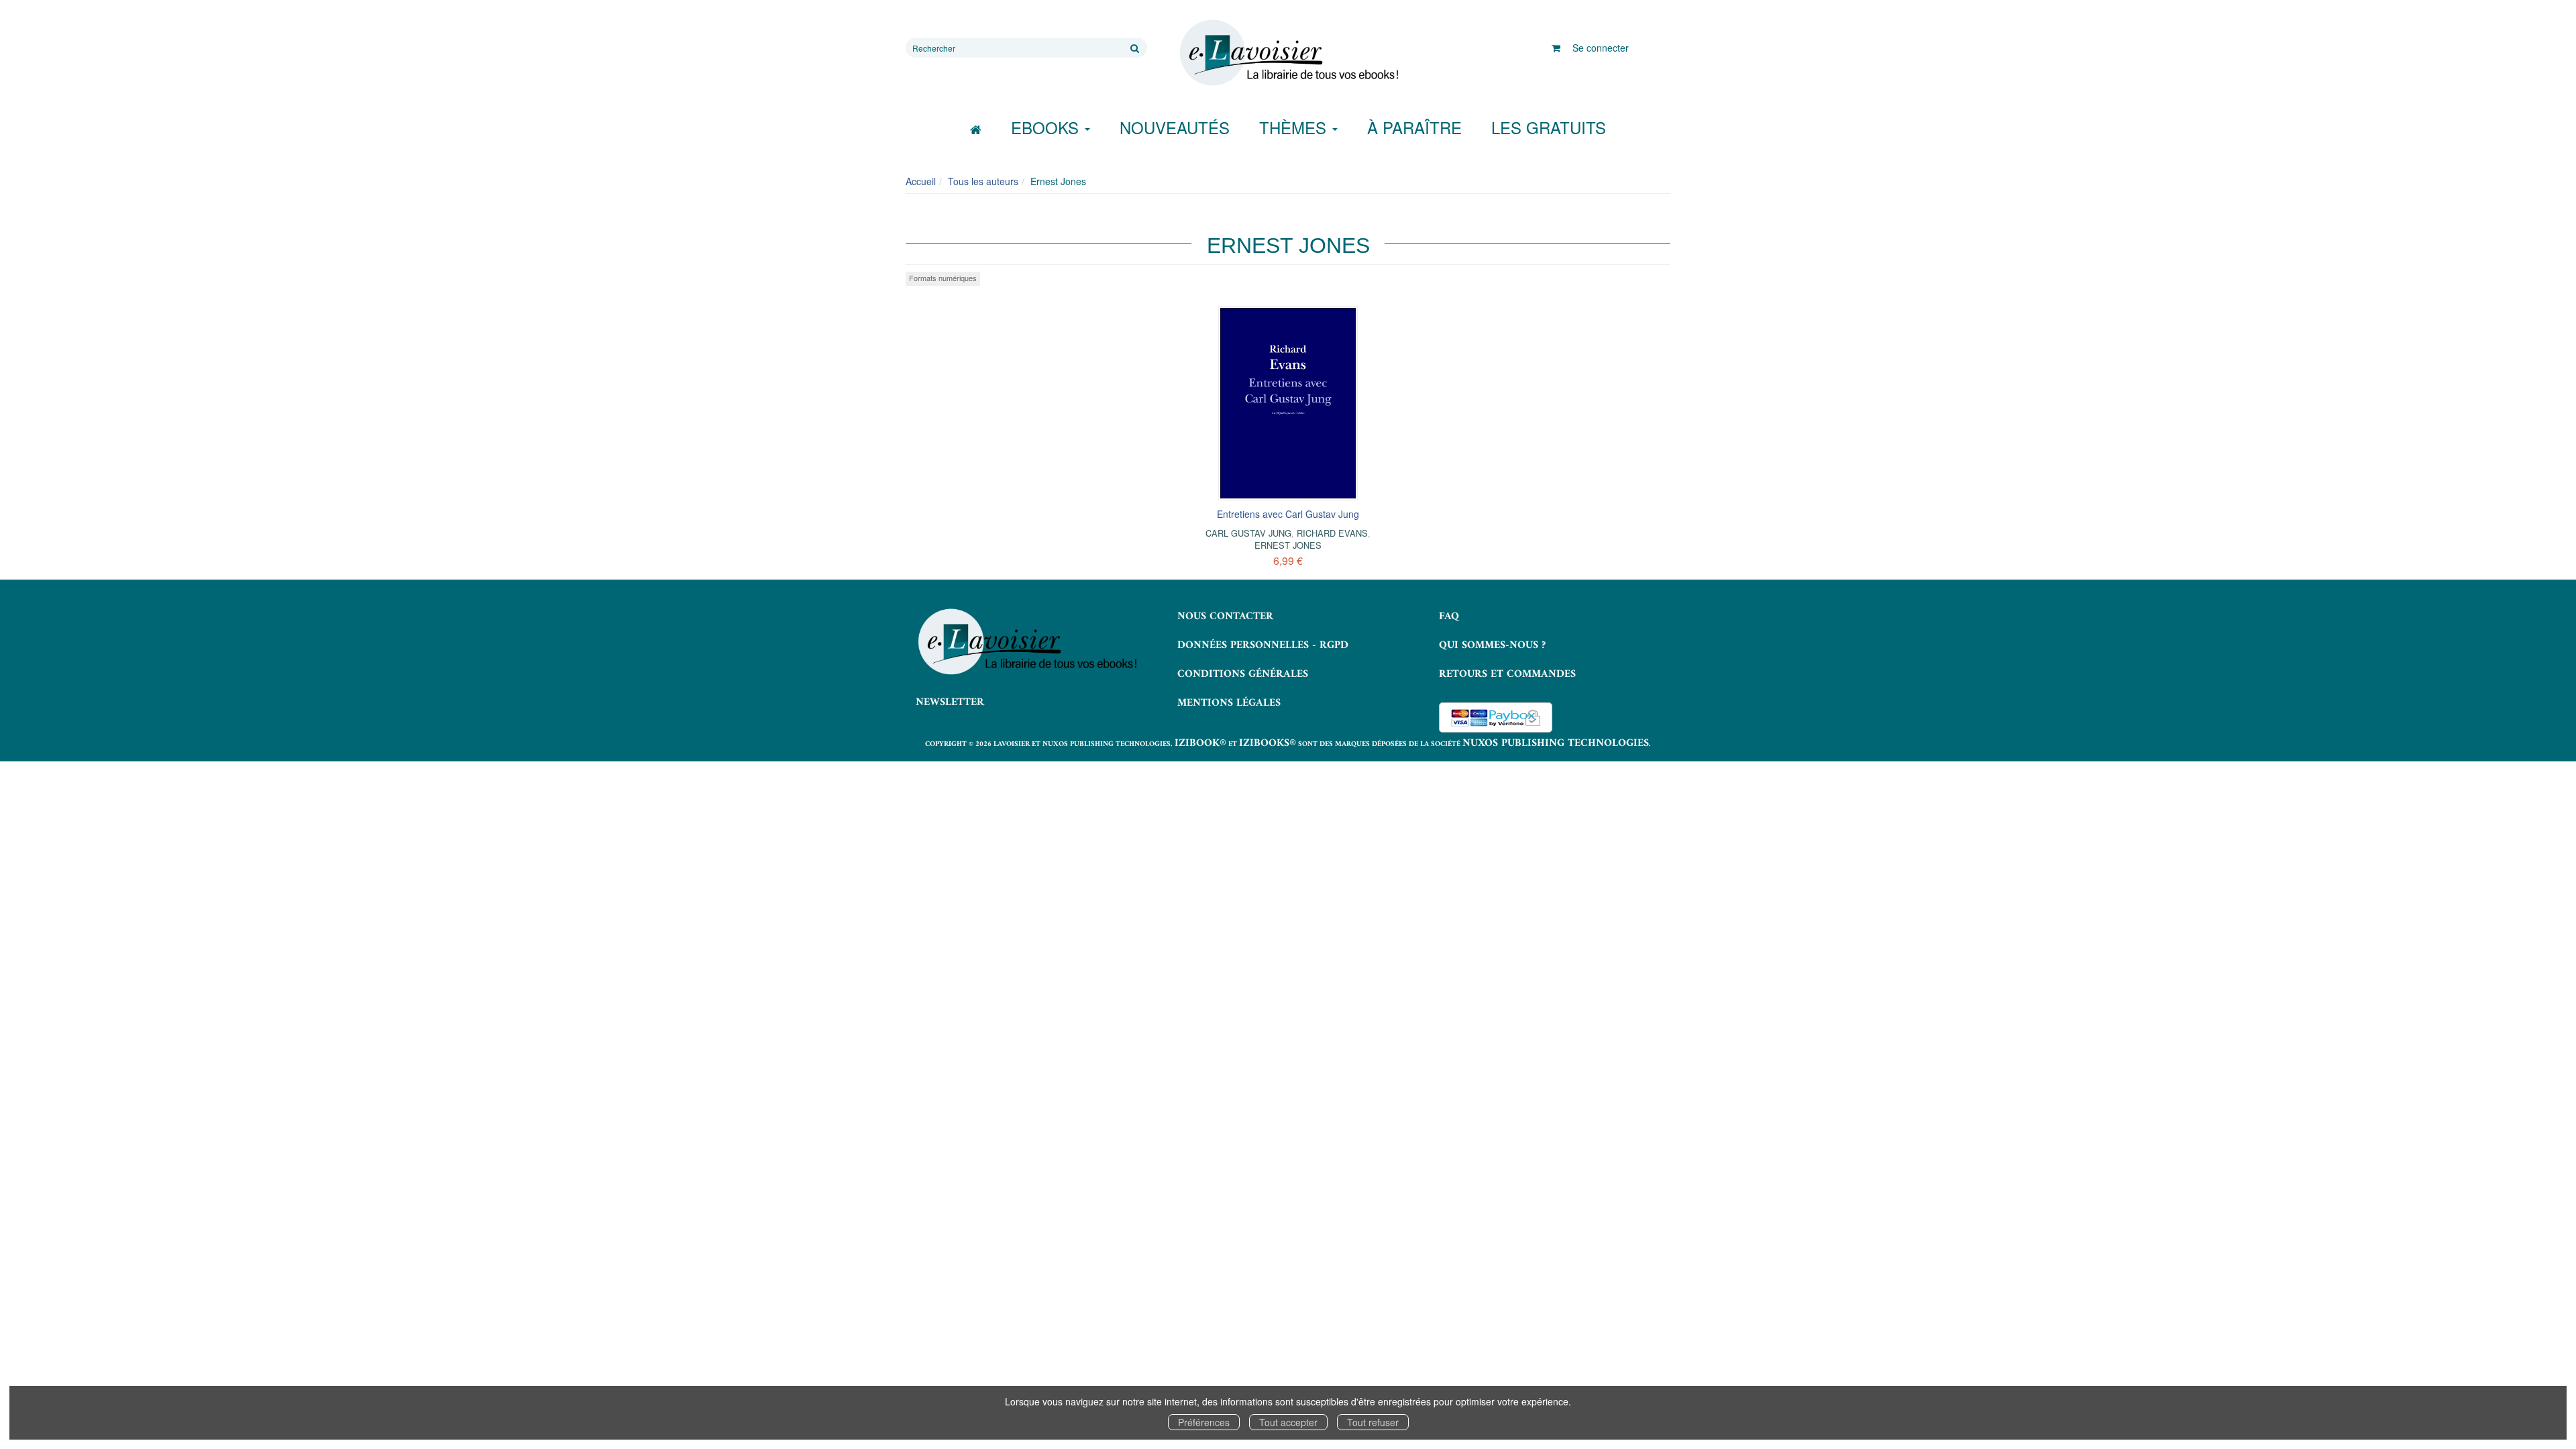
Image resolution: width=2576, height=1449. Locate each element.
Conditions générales (1243, 674)
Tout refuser (1373, 1422)
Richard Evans (1332, 533)
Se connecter (1601, 48)
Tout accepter (1288, 1422)
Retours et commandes (1507, 674)
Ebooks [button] (1047, 127)
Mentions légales (1229, 703)
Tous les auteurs (983, 181)
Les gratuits (1549, 127)
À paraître (1414, 127)
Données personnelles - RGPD (1263, 645)
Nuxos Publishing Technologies (1556, 743)
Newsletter (950, 702)
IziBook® (1200, 743)
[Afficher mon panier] (1556, 48)
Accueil (921, 181)
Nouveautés (1175, 127)
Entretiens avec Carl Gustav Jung (1288, 514)
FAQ (1449, 616)
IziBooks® (1268, 743)
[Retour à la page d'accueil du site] (1288, 53)
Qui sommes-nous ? (1492, 645)
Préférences (1204, 1422)
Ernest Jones (1288, 545)
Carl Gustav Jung (1248, 533)
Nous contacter (1225, 616)
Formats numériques (943, 278)
